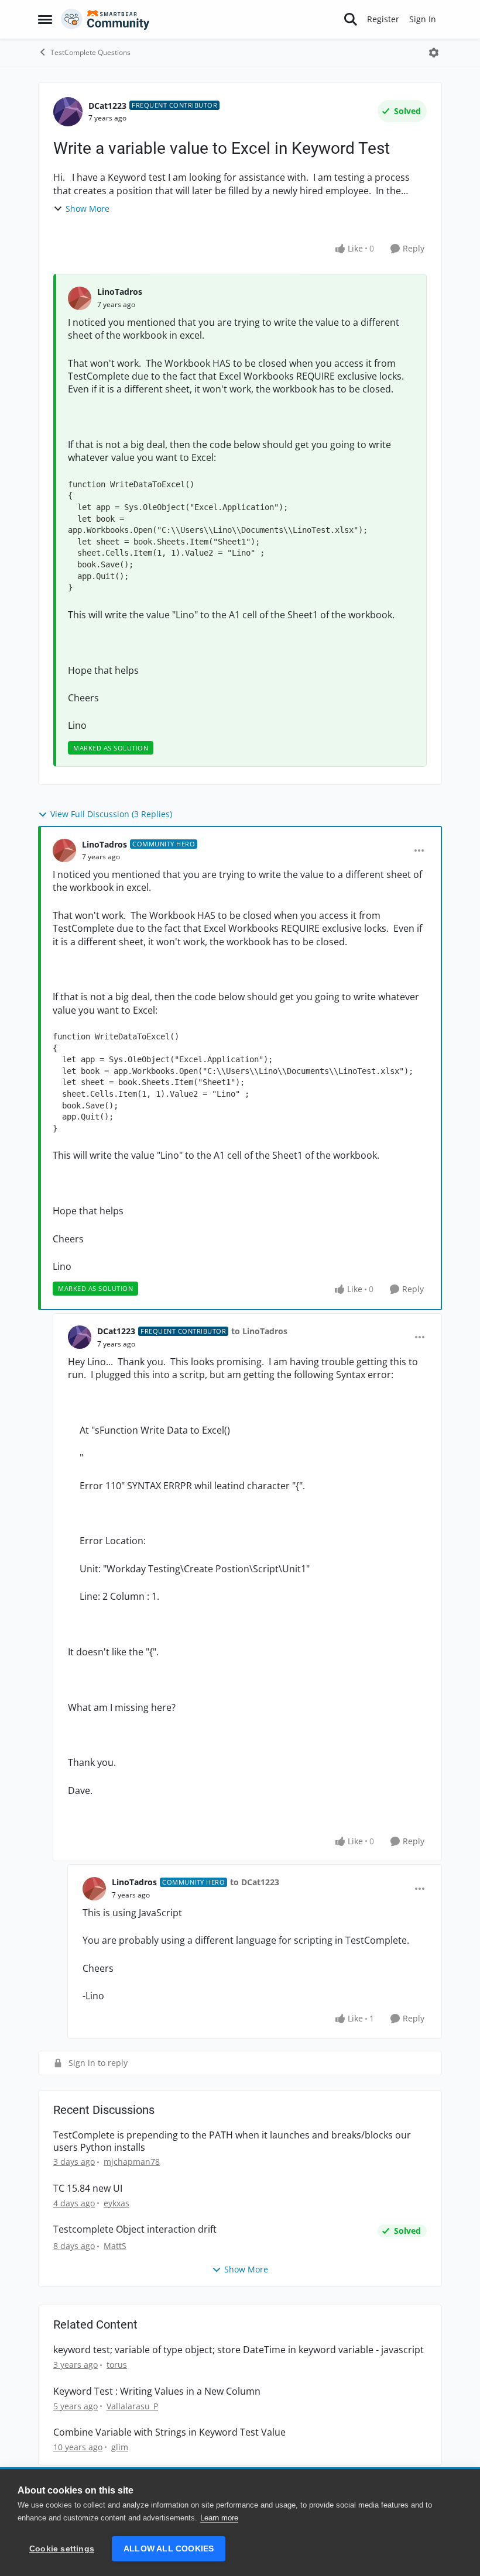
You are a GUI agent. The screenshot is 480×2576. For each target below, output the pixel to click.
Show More (88, 209)
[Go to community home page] (105, 19)
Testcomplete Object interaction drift (135, 2229)
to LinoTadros (259, 1331)
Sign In (423, 19)
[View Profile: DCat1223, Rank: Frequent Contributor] (68, 112)
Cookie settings (62, 2549)
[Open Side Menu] (45, 19)
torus (117, 2365)
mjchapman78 (132, 2162)
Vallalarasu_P (132, 2406)
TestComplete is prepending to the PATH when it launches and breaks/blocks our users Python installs (232, 2141)
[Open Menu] (434, 53)
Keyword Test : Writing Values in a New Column (157, 2391)
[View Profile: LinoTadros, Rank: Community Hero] (64, 850)
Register (383, 19)
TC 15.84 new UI (88, 2188)
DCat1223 (107, 106)
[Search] (351, 19)
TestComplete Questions (90, 52)
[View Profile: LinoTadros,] (80, 298)
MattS (115, 2246)
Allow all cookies (169, 2549)
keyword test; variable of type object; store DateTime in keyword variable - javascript (239, 2350)
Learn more (219, 2518)
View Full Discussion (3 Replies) (111, 814)
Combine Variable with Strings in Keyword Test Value (169, 2432)
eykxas (116, 2203)
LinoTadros (120, 292)
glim (120, 2447)
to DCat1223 (255, 1882)
